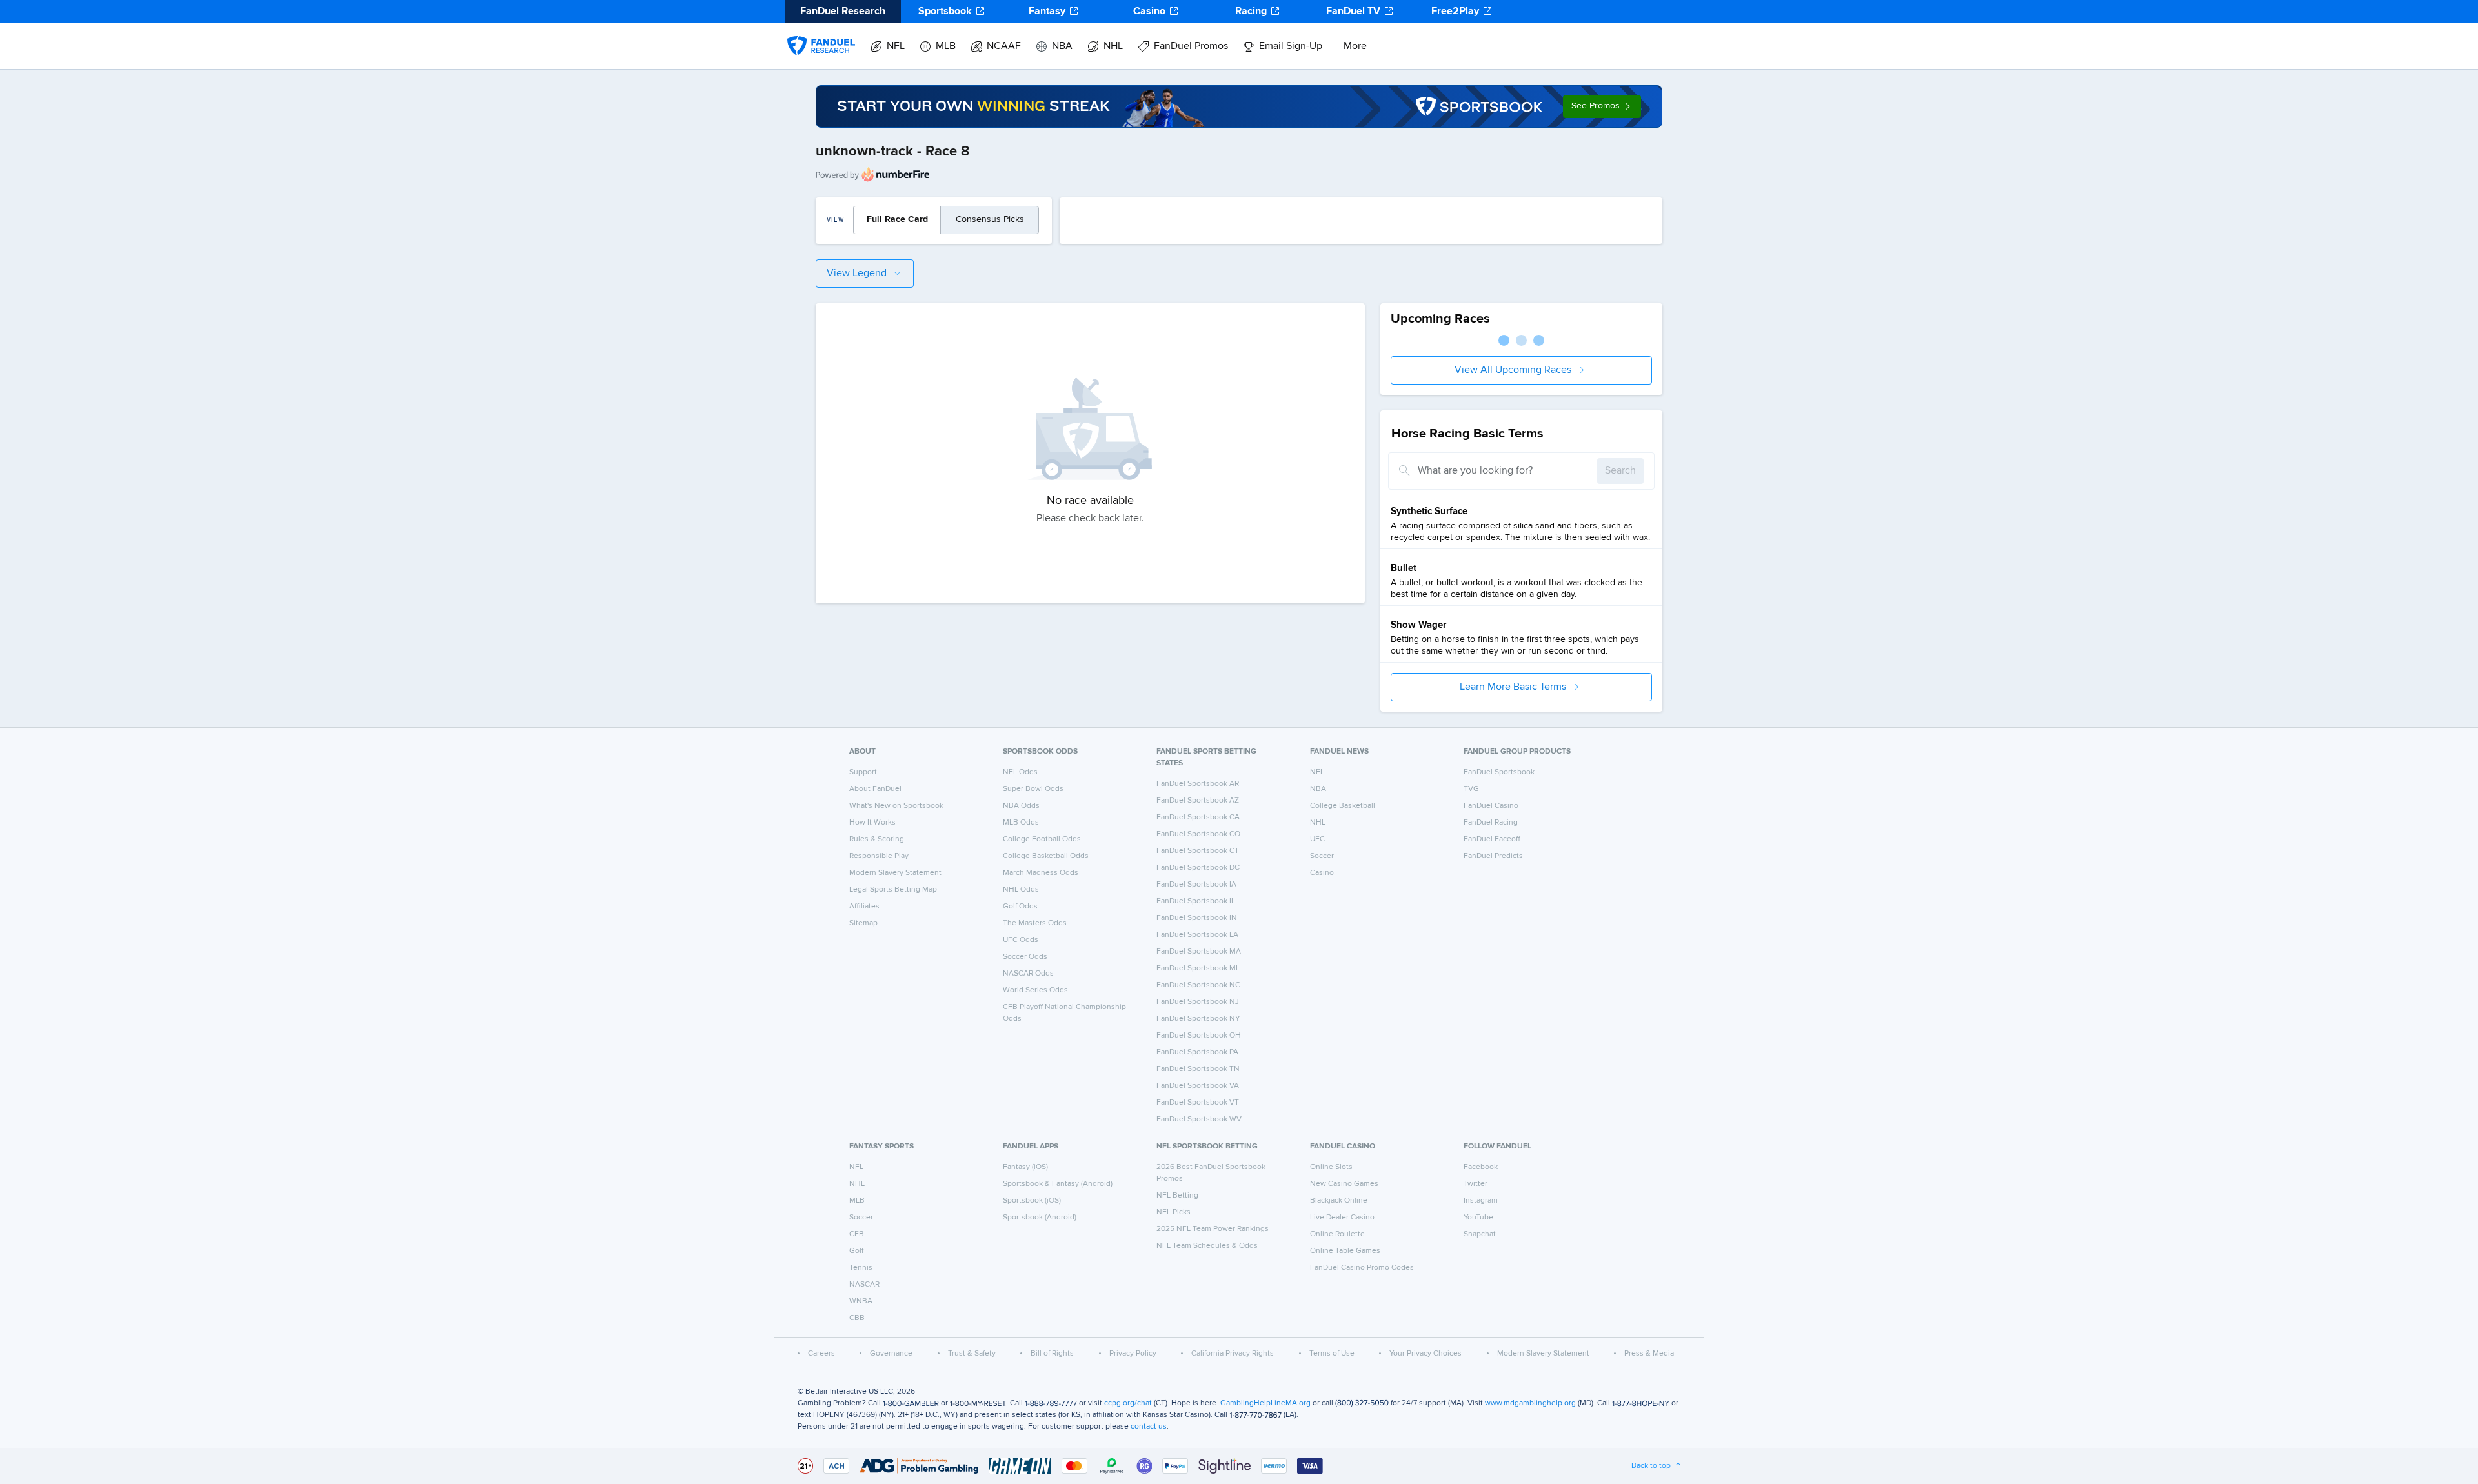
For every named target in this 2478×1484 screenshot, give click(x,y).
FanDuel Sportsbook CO (1198, 834)
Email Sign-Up (1291, 46)
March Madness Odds (1041, 873)
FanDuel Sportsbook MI (1197, 968)
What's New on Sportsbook (896, 806)
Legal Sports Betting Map (893, 890)
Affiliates (864, 907)
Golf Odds (1020, 907)
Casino (1149, 12)
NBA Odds (1021, 806)
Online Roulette (1337, 1234)
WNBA (861, 1301)
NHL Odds (1021, 890)
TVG (1471, 789)
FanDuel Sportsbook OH (1199, 1036)
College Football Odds (1042, 839)
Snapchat (1480, 1234)
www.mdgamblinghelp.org (1530, 1403)
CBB (857, 1318)
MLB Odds (1021, 823)
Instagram (1481, 1201)
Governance (891, 1354)
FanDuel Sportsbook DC (1198, 868)
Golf (856, 1251)
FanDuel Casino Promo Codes (1362, 1268)
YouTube (1478, 1218)
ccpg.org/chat (1128, 1403)
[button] (1602, 106)
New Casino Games (1344, 1184)
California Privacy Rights (1233, 1354)
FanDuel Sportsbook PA (1197, 1052)
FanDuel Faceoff (1492, 839)
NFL (896, 46)
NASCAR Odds (1028, 974)
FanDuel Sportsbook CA (1198, 817)
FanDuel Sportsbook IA (1196, 885)
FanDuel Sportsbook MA (1199, 952)
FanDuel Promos (1191, 46)
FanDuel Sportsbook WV (1199, 1119)
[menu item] (821, 33)
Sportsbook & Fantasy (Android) (1058, 1184)
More (1355, 46)
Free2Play (1455, 12)
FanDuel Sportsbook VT (1198, 1103)
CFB (857, 1234)
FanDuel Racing (1491, 823)
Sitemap (863, 923)
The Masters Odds (1035, 923)
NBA (1062, 46)
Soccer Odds (1025, 957)
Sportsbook (945, 12)
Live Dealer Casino (1342, 1218)
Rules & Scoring (877, 839)
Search (1620, 471)
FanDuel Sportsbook (1499, 772)
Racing (1251, 12)
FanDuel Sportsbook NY (1198, 1019)
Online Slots (1331, 1167)
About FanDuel (875, 789)
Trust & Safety (972, 1354)
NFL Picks (1174, 1212)
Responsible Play (879, 856)
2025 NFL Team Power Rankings (1213, 1229)
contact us (1149, 1427)
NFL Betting (1177, 1196)
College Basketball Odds (1046, 856)
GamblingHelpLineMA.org (1265, 1403)
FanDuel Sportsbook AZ (1198, 801)
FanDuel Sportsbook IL (1196, 901)
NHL (1113, 46)
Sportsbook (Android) (1040, 1218)
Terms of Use (1332, 1354)
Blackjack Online (1339, 1201)
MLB (946, 46)
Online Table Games (1345, 1251)
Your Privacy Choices (1425, 1354)
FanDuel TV (1353, 12)
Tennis (861, 1268)
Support (863, 772)
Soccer (1322, 856)
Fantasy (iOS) (1025, 1167)
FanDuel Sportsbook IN (1197, 918)
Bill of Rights (1052, 1354)
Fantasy (1047, 12)
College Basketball (1343, 806)
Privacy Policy (1133, 1354)
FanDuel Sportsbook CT (1198, 851)
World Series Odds (1035, 990)
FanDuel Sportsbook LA (1197, 935)
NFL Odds (1020, 772)
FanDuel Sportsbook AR (1198, 784)
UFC (1317, 839)
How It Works (872, 823)
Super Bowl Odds (1033, 789)
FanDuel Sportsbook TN (1198, 1069)
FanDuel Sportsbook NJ (1198, 1002)
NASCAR (864, 1285)
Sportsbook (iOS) (1032, 1201)
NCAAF (1004, 46)
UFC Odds (1021, 940)
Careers (821, 1354)
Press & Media (1649, 1354)
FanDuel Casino (1491, 806)
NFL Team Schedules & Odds (1207, 1246)
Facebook (1481, 1167)
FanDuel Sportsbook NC (1198, 985)
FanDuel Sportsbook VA (1198, 1086)
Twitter (1476, 1184)
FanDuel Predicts (1493, 856)
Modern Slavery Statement (895, 873)
